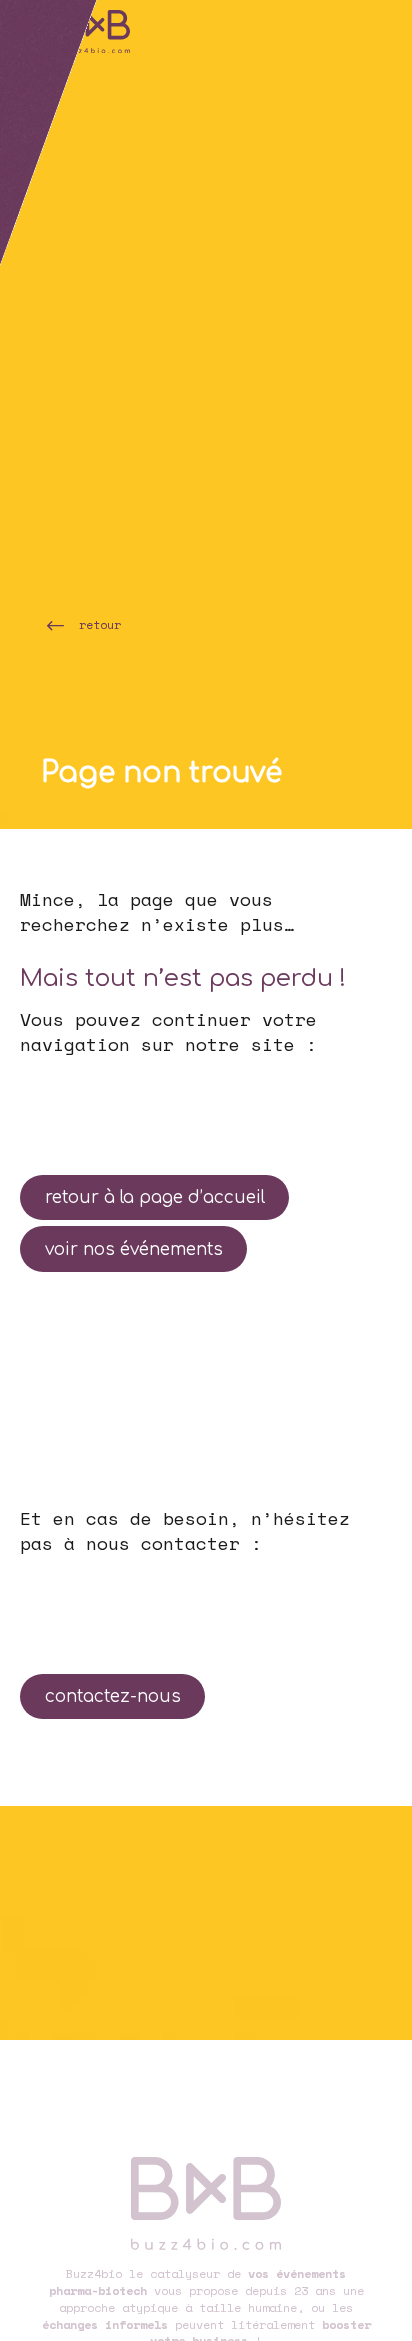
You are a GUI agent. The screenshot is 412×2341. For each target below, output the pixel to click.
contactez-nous (113, 1696)
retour (100, 624)
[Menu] (25, 25)
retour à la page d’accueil (155, 1197)
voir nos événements (134, 1249)
